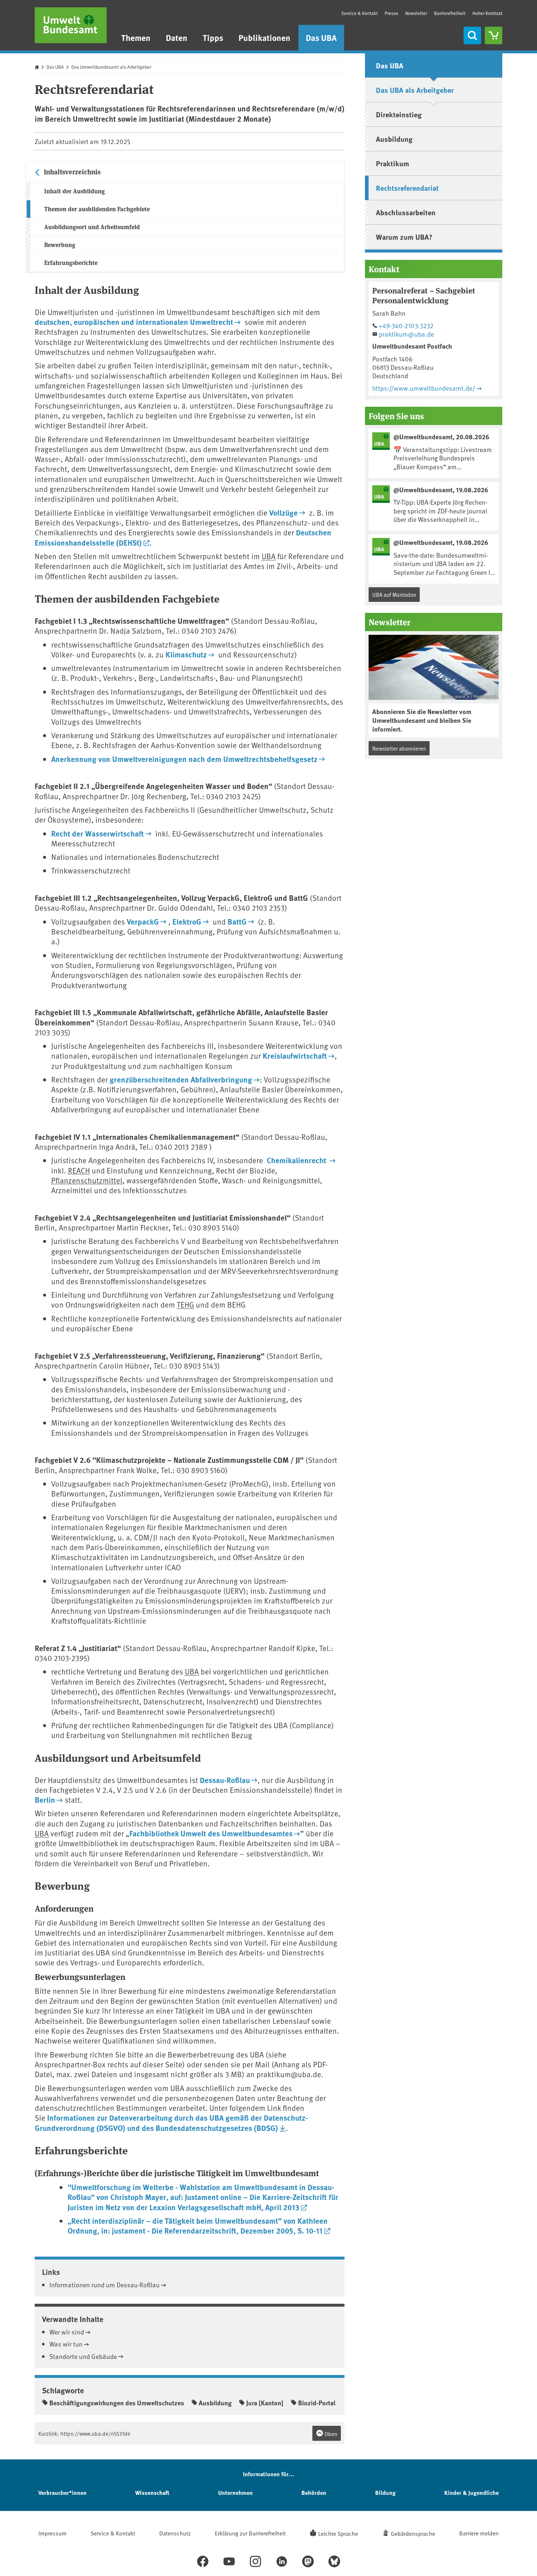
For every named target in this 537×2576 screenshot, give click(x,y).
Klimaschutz (186, 654)
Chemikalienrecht (297, 1160)
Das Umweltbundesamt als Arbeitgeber (111, 67)
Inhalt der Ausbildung (75, 191)
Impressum (52, 2533)
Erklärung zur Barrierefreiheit (250, 2533)
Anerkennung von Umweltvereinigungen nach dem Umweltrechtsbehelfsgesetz (184, 759)
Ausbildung (215, 2403)
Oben (330, 2434)
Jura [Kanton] (265, 2403)
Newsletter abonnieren (399, 748)
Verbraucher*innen (62, 2492)
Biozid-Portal (317, 2403)
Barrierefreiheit (450, 13)
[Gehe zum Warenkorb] (494, 35)
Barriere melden (479, 2533)
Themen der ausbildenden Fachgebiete (97, 209)
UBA (268, 556)
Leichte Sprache (338, 2533)
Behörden (314, 2492)
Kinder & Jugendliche (471, 2492)
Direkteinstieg (399, 114)
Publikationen (264, 37)
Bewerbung (60, 245)
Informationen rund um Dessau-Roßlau (104, 2285)
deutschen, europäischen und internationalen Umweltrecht (134, 322)
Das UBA (321, 37)
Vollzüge (283, 512)
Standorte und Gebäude (83, 2356)
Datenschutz (175, 2533)
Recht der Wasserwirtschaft (98, 833)
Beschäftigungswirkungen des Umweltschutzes (117, 2403)
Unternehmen (235, 2492)
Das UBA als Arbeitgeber (415, 90)
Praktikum (393, 163)
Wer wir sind (67, 2332)
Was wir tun (66, 2344)
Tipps (213, 37)
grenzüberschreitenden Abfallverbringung (181, 1079)
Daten (177, 37)
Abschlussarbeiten (406, 212)
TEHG (185, 1304)
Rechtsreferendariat (407, 188)
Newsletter (416, 13)
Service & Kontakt (359, 13)
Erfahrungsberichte (71, 263)
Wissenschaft (152, 2492)
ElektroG (187, 921)
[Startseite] (71, 25)
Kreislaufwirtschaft (295, 1055)
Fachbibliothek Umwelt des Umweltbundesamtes (211, 1833)
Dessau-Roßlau (225, 1780)
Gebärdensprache (413, 2533)
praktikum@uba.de (406, 334)
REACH (79, 1170)
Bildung (385, 2492)
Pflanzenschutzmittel (87, 1180)
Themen (136, 37)
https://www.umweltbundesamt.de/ (424, 388)
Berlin (45, 1799)
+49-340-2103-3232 (406, 325)
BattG (237, 921)
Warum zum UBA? (404, 237)
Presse (391, 13)
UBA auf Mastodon (394, 594)
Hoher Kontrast (487, 13)
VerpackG (143, 921)
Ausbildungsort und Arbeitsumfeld (92, 227)
